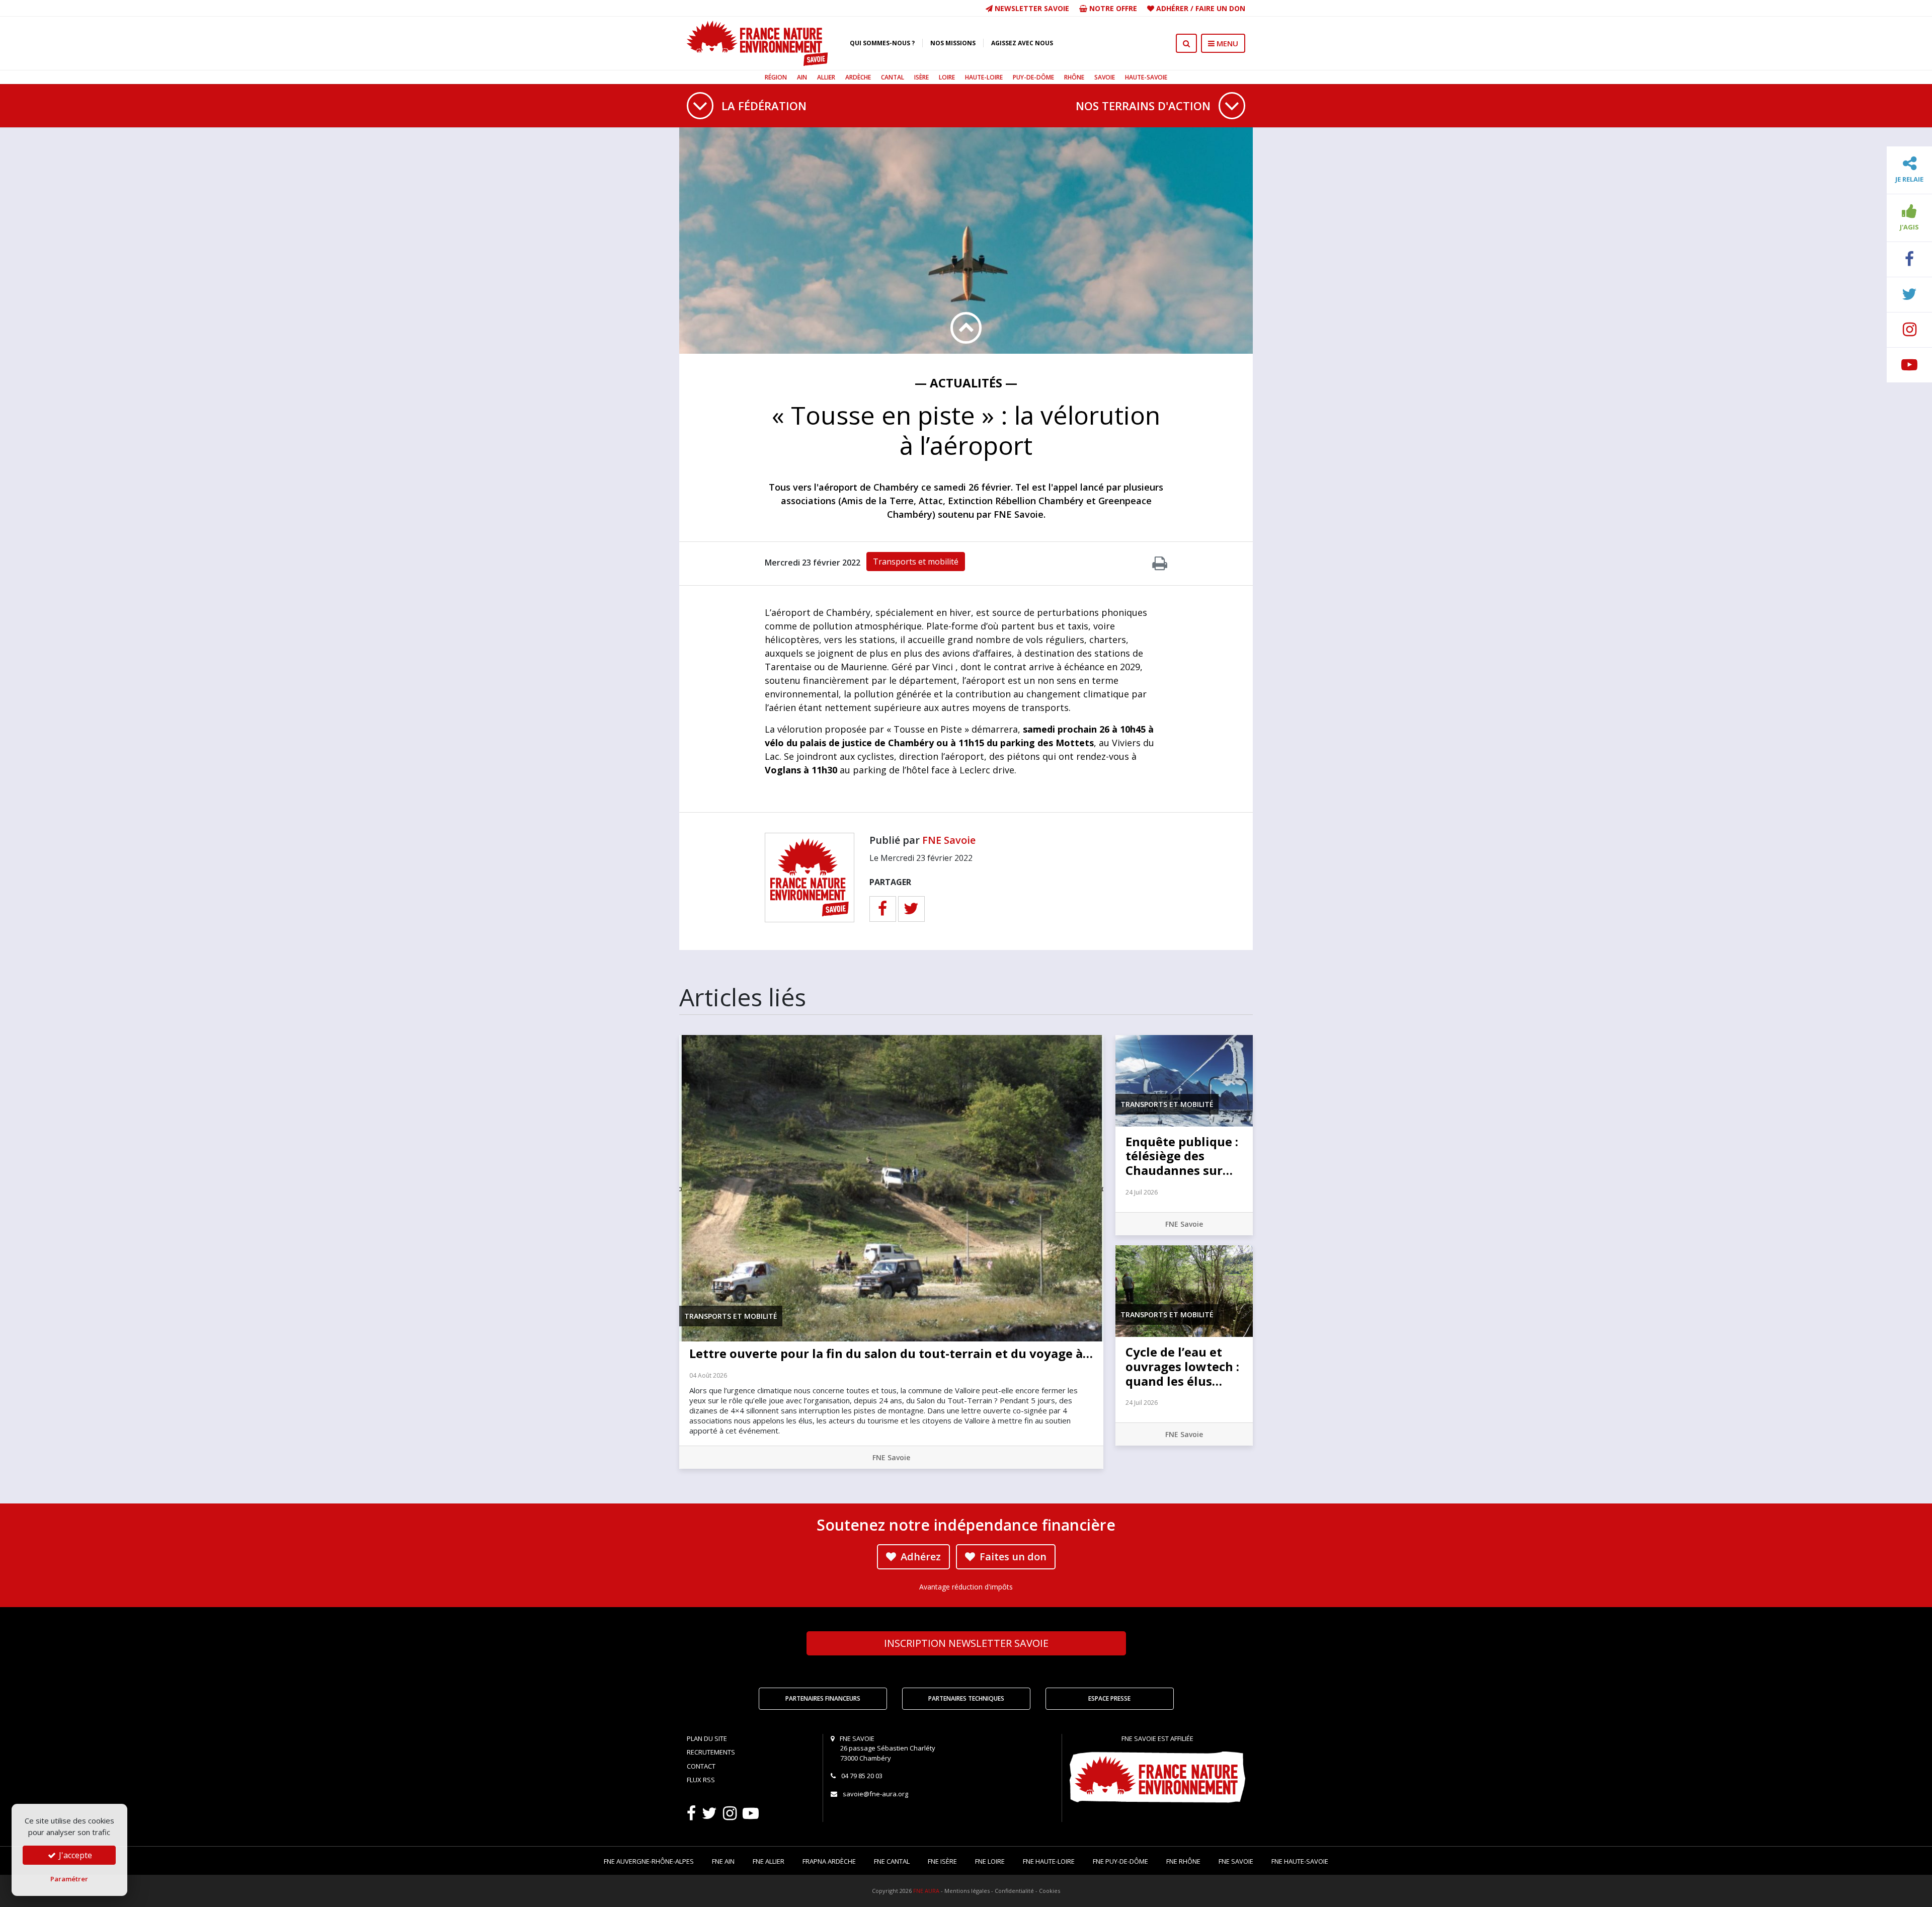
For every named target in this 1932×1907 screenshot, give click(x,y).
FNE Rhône (1183, 1861)
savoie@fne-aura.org (875, 1794)
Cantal (893, 77)
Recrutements (711, 1752)
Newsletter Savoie (1031, 8)
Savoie (1105, 77)
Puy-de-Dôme (1033, 77)
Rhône (1074, 77)
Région (776, 77)
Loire (947, 77)
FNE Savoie (949, 840)
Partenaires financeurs (823, 1698)
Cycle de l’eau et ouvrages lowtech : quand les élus (1182, 1366)
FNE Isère (942, 1861)
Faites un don (1012, 1557)
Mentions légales (967, 1891)
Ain (802, 77)
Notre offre (1112, 8)
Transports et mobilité (916, 562)
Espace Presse (1109, 1698)
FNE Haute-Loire (1049, 1861)
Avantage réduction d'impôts (966, 1587)
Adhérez (919, 1557)
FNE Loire (990, 1861)
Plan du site (707, 1738)
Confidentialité (1014, 1891)
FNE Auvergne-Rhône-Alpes (649, 1861)
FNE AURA (926, 1891)
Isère (921, 77)
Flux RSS (701, 1780)
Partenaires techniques (966, 1698)
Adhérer (1172, 8)
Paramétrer (69, 1879)
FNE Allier (769, 1861)
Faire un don (1220, 8)
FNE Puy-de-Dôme (1120, 1861)
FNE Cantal (892, 1861)
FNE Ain (723, 1861)
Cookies (1050, 1891)
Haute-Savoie (1146, 77)
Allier (826, 77)
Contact (701, 1766)
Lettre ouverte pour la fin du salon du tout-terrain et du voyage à (891, 1353)
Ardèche (858, 77)
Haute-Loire (984, 77)
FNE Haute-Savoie (1300, 1861)
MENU (1226, 43)
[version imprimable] (1160, 566)
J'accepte (74, 1855)
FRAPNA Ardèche (829, 1861)
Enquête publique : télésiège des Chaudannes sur (1182, 1156)
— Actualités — (966, 383)
